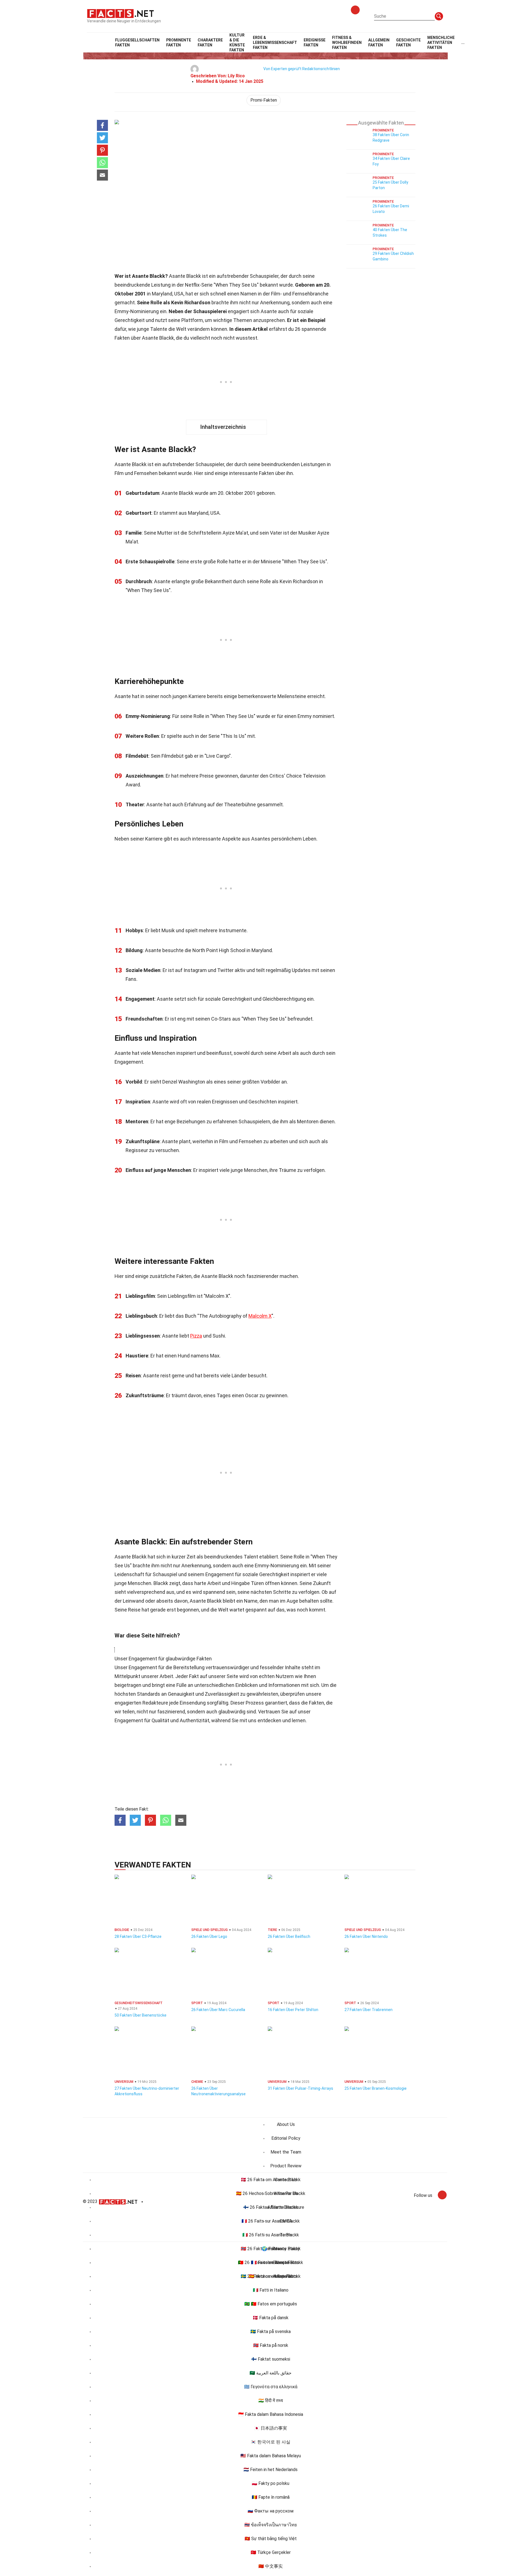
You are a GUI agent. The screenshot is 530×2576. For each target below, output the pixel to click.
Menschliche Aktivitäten (441, 43)
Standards (149, 1694)
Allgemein (379, 43)
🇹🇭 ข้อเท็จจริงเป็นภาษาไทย (271, 2525)
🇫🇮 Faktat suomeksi (271, 2359)
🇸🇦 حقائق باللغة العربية (271, 2373)
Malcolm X (260, 1316)
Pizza (196, 1336)
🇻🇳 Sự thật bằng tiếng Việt (271, 2539)
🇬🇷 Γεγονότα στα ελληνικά (271, 2387)
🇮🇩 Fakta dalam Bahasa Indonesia (271, 2414)
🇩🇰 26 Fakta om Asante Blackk (271, 2180)
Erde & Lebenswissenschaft (275, 43)
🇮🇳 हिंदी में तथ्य (271, 2401)
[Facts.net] (120, 13)
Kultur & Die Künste (237, 43)
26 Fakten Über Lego (209, 1936)
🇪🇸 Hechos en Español (271, 2276)
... (463, 43)
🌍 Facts (271, 2249)
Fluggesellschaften (137, 43)
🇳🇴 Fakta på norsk (271, 2345)
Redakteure (155, 1703)
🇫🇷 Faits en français (271, 2262)
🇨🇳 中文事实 (271, 2566)
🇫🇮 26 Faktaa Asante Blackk (271, 2207)
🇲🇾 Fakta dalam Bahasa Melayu (271, 2456)
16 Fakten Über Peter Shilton (293, 2010)
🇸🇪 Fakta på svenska (271, 2331)
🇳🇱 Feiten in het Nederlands (271, 2470)
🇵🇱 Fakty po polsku (271, 2483)
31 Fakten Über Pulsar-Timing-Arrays (300, 2088)
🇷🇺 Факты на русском (271, 2511)
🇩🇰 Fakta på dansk (271, 2318)
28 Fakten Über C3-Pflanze (138, 1936)
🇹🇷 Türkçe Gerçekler (271, 2552)
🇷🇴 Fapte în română (271, 2497)
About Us (286, 2124)
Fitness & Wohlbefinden (347, 43)
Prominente (179, 43)
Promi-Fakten (264, 100)
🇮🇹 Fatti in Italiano (271, 2290)
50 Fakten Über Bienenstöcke (141, 2015)
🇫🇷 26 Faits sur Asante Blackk (271, 2221)
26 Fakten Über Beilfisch (289, 1936)
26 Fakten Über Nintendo (366, 1936)
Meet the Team (286, 2152)
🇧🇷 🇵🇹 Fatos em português (271, 2304)
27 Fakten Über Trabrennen (369, 2010)
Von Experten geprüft (282, 69)
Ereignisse (315, 43)
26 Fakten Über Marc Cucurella (218, 2010)
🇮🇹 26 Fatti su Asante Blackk (271, 2235)
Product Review (286, 2166)
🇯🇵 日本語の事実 (271, 2428)
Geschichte (408, 43)
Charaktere (210, 43)
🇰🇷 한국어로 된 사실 (271, 2442)
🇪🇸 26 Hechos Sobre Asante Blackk (271, 2193)
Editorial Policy (286, 2138)
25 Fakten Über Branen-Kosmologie (376, 2088)
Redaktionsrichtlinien (321, 69)
